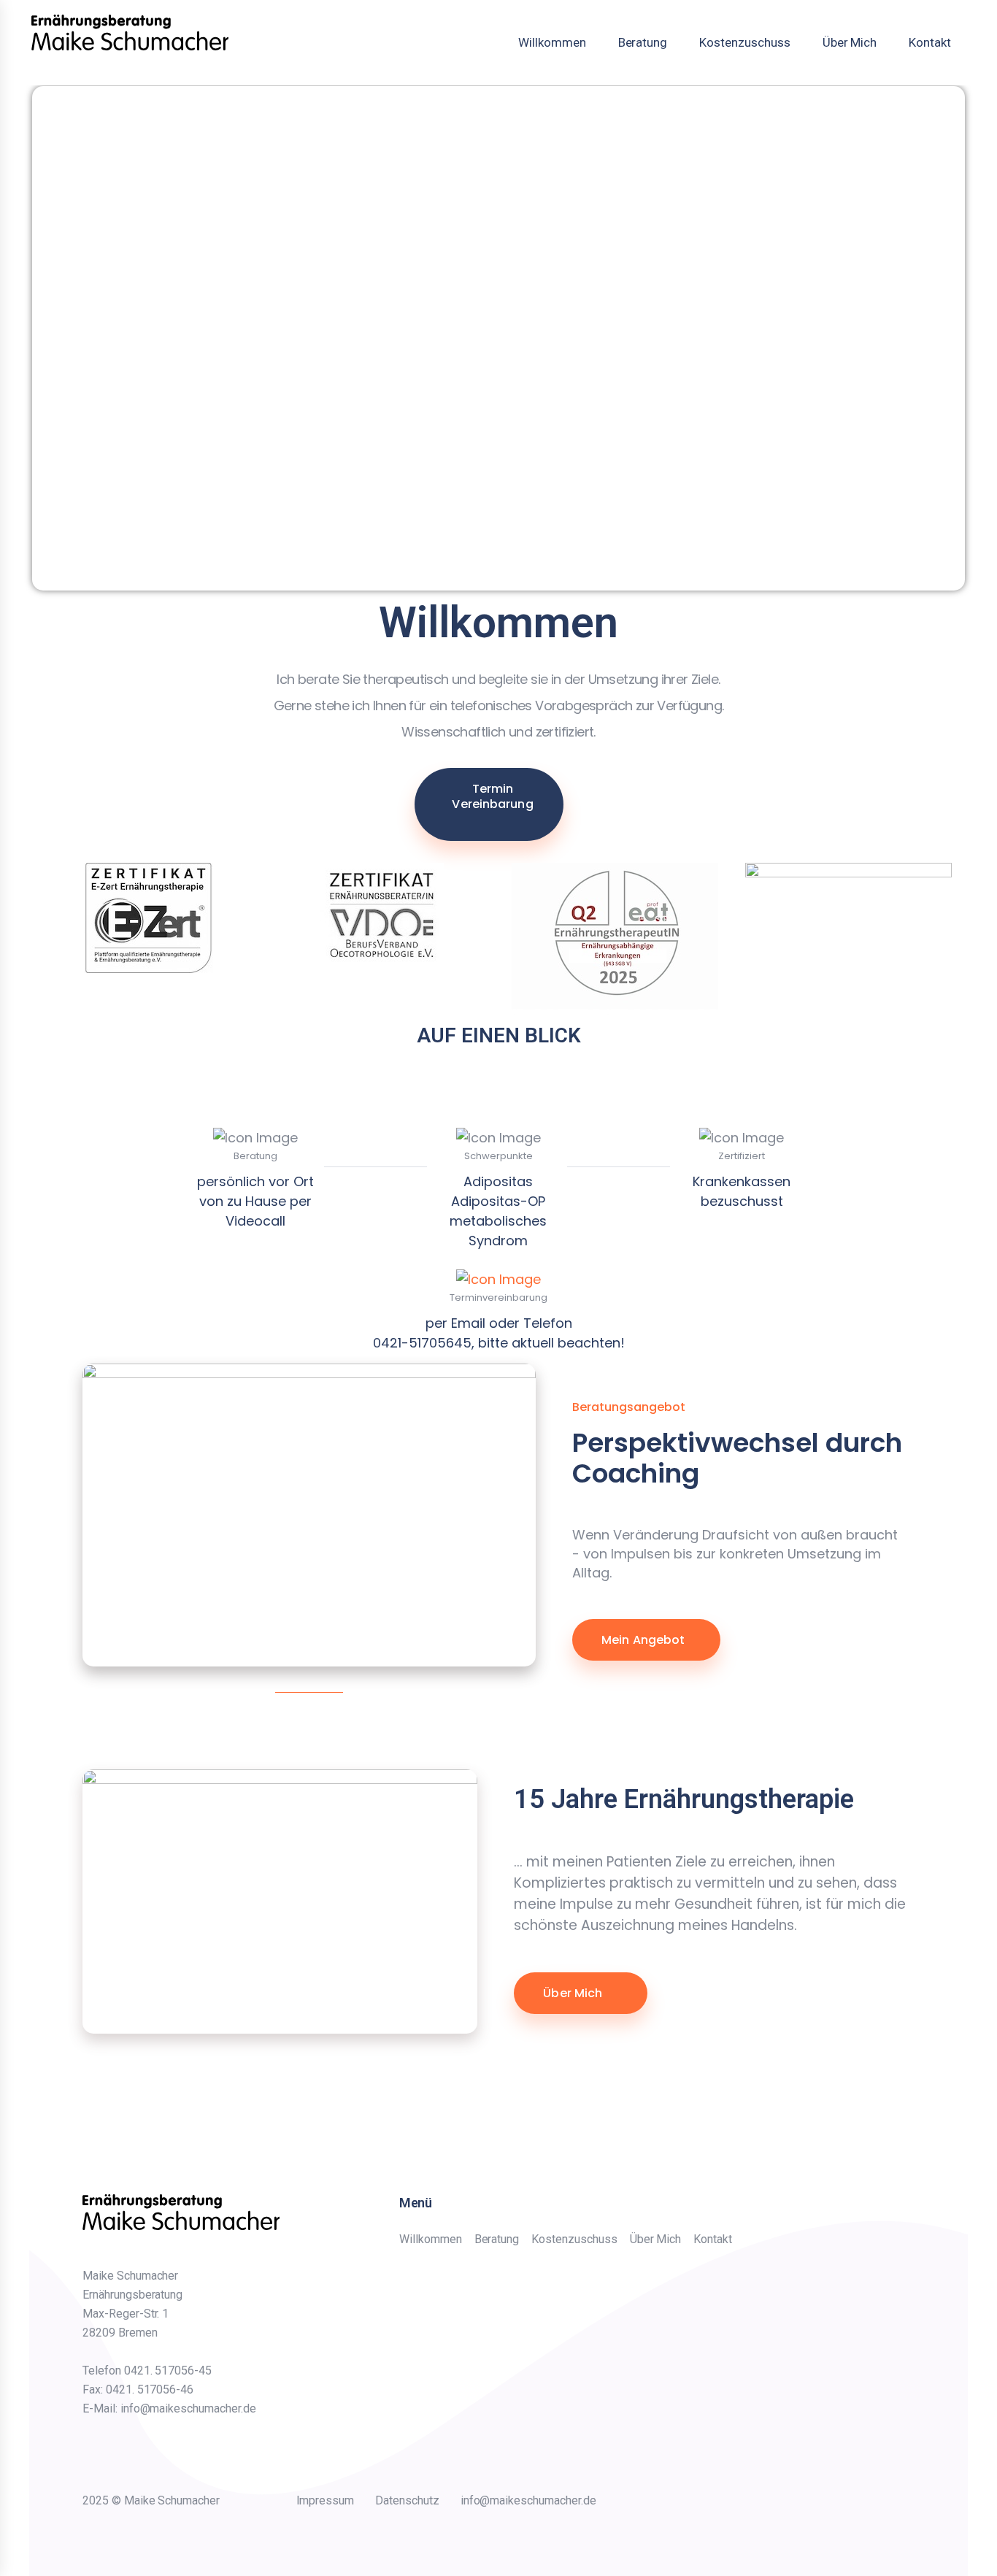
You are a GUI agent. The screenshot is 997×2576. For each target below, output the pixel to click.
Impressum (326, 2500)
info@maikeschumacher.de (528, 2500)
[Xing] (732, 2504)
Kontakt (930, 42)
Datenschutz (407, 2500)
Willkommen (552, 42)
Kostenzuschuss (744, 42)
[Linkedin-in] (760, 2504)
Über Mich (850, 42)
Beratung (643, 42)
